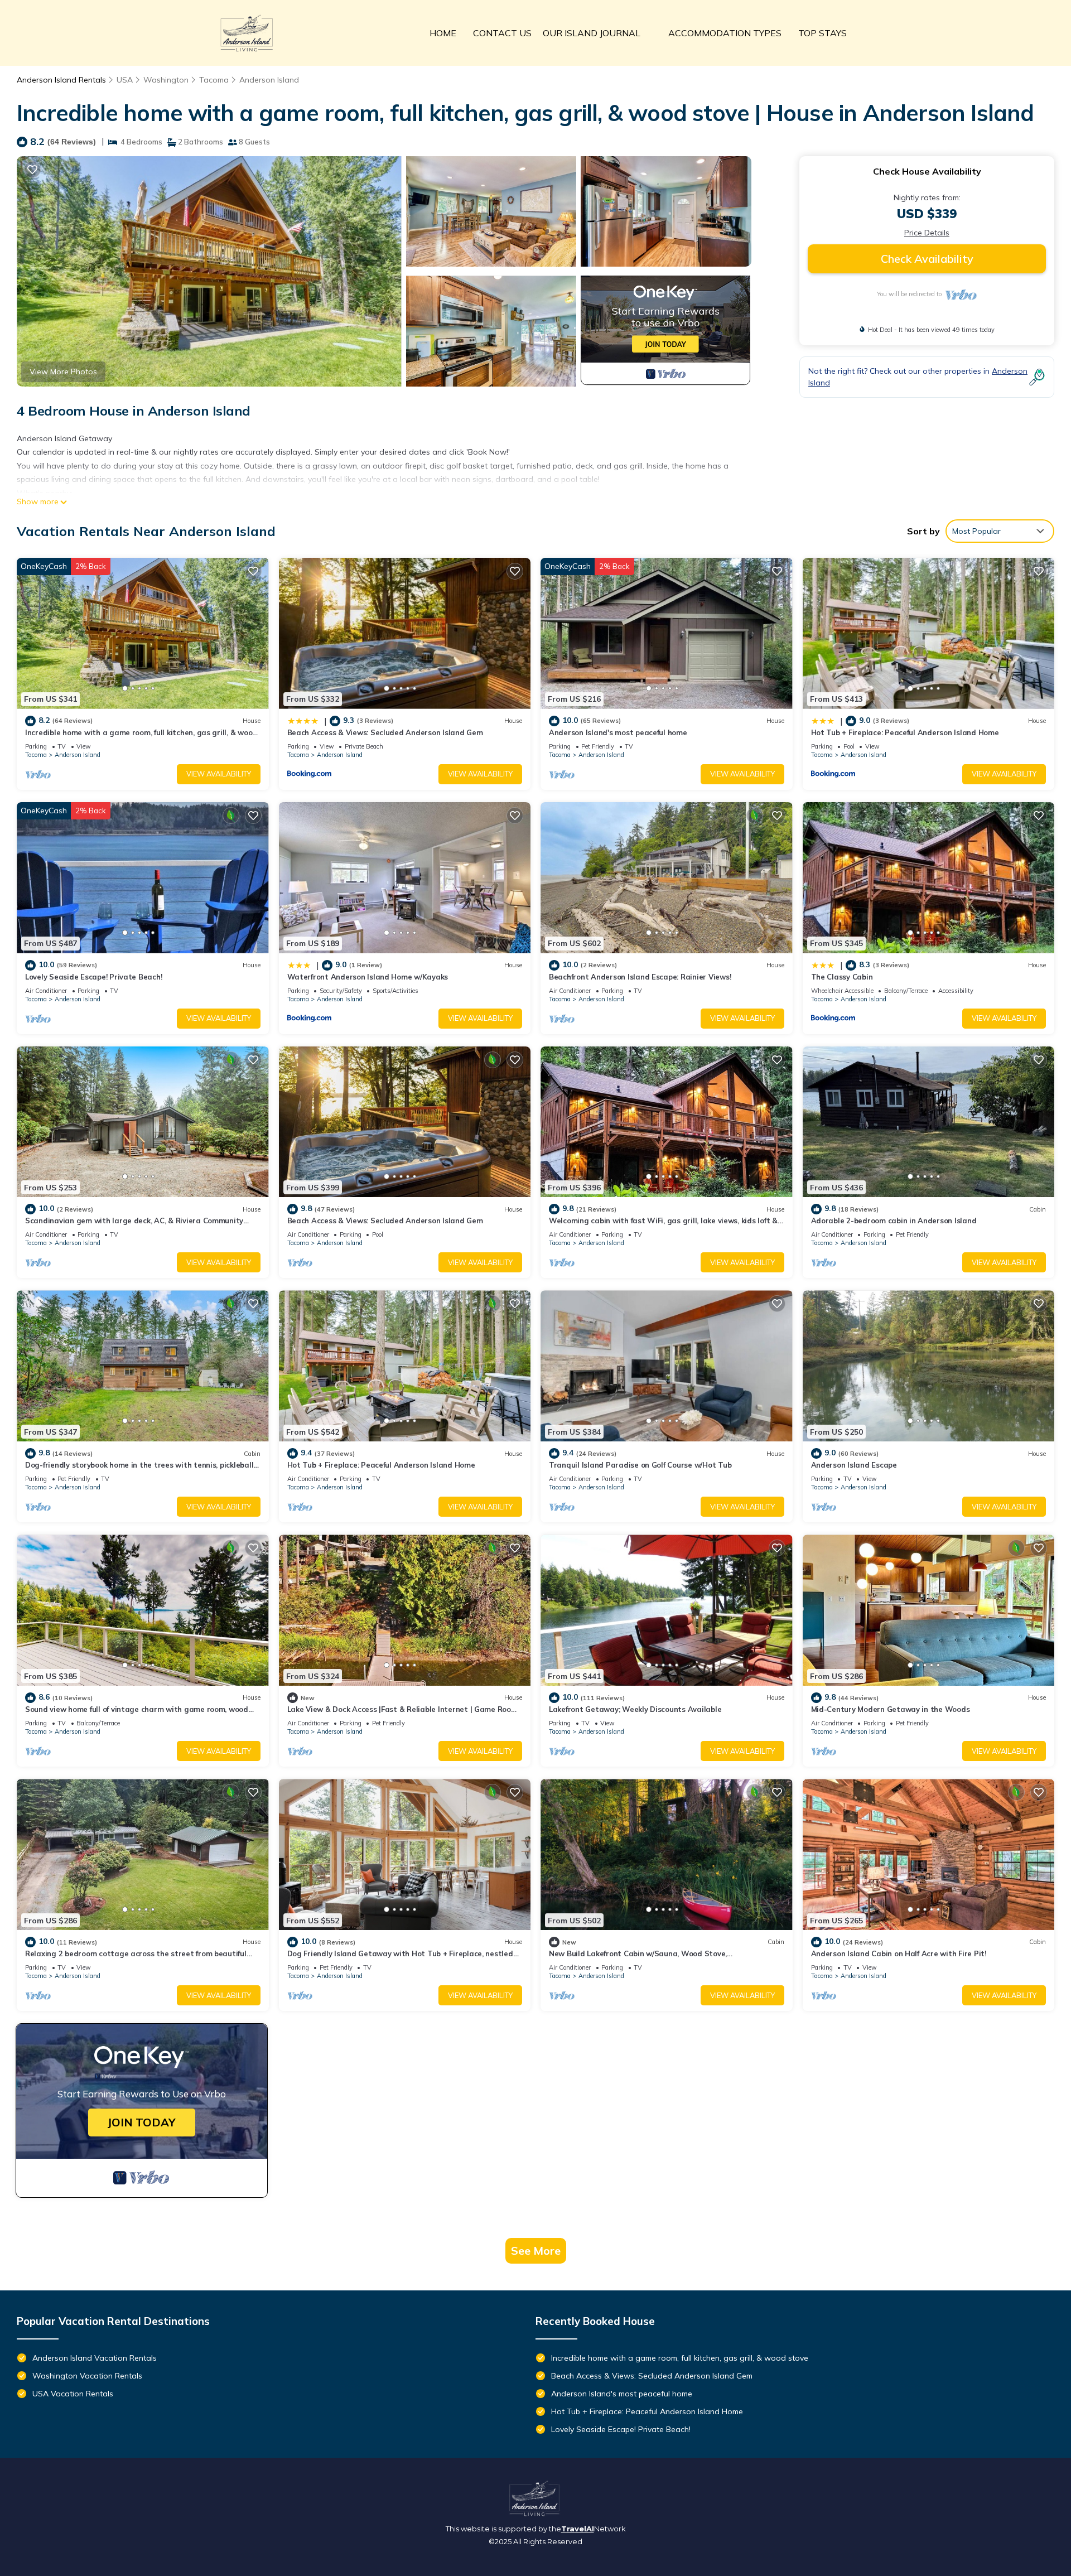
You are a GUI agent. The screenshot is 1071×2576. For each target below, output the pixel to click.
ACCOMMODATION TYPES (725, 33)
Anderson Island (269, 80)
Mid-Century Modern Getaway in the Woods (891, 1709)
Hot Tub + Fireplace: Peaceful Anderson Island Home (905, 732)
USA (125, 80)
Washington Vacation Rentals (87, 2376)
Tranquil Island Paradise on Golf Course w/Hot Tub (640, 1465)
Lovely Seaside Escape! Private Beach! (93, 977)
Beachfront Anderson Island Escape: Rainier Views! (640, 977)
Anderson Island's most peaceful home (618, 732)
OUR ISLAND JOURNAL (592, 33)
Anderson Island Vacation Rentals (95, 2358)
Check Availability (927, 259)
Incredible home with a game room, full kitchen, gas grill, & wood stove (680, 2358)
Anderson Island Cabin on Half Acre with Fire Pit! (899, 1953)
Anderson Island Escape (854, 1465)
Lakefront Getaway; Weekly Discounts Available (635, 1709)
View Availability (219, 774)
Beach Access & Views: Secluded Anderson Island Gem (385, 732)
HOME (443, 33)
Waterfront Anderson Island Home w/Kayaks (368, 977)
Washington (166, 80)
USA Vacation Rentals (73, 2394)
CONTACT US (502, 33)
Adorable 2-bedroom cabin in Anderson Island (894, 1221)
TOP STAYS (822, 33)
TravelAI (578, 2529)
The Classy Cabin (842, 977)
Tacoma (214, 80)
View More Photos (63, 372)
